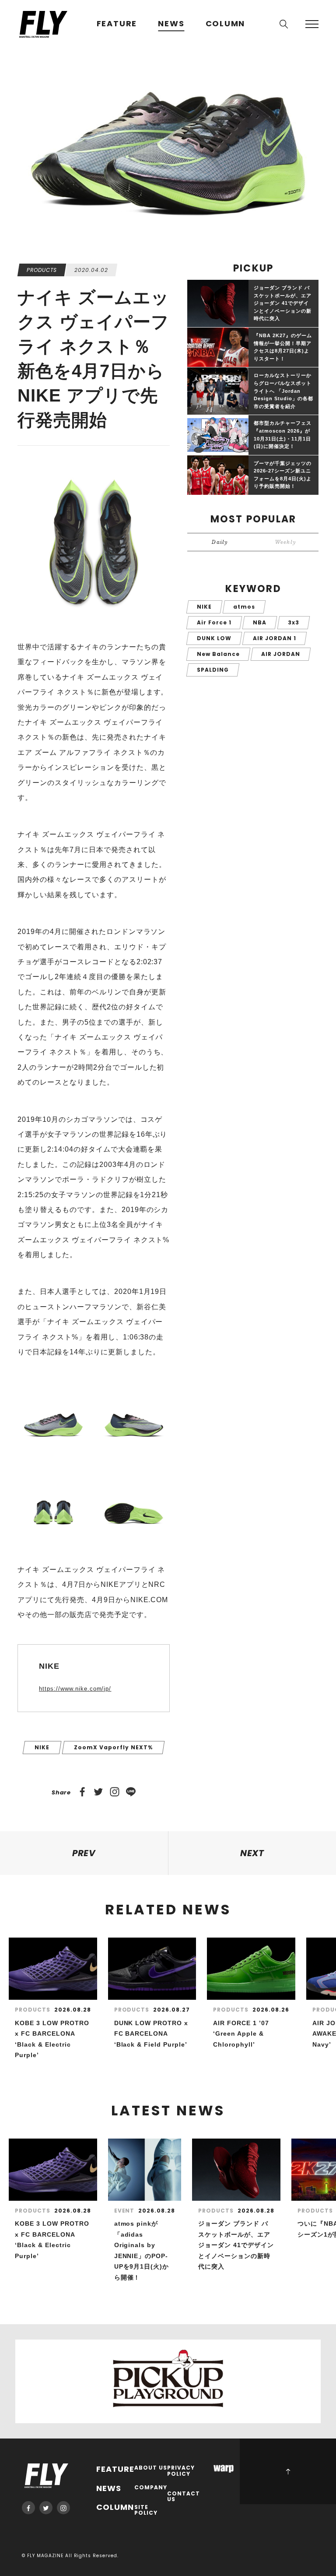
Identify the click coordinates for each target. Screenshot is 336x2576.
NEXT (252, 1853)
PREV (84, 1853)
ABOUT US (151, 2468)
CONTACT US (184, 2497)
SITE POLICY (146, 2511)
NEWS (171, 24)
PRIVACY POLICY (181, 2471)
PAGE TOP (288, 2471)
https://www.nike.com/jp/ (75, 1689)
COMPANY (151, 2488)
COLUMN (226, 24)
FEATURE (117, 24)
